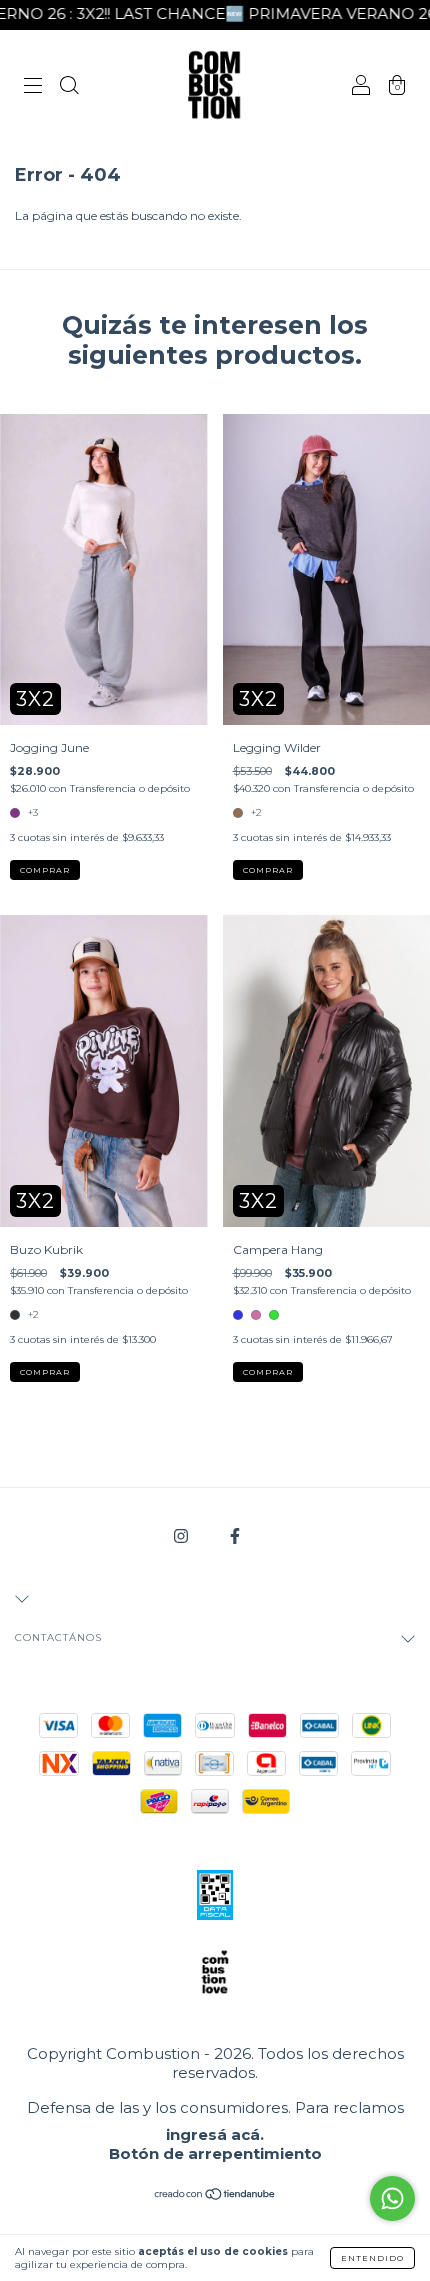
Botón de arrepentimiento (215, 2153)
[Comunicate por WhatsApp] (392, 2198)
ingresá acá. (215, 2134)
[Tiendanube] (215, 2196)
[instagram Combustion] (182, 1535)
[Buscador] (69, 87)
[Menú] (33, 87)
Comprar (45, 870)
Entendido (372, 2258)
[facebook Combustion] (235, 1535)
